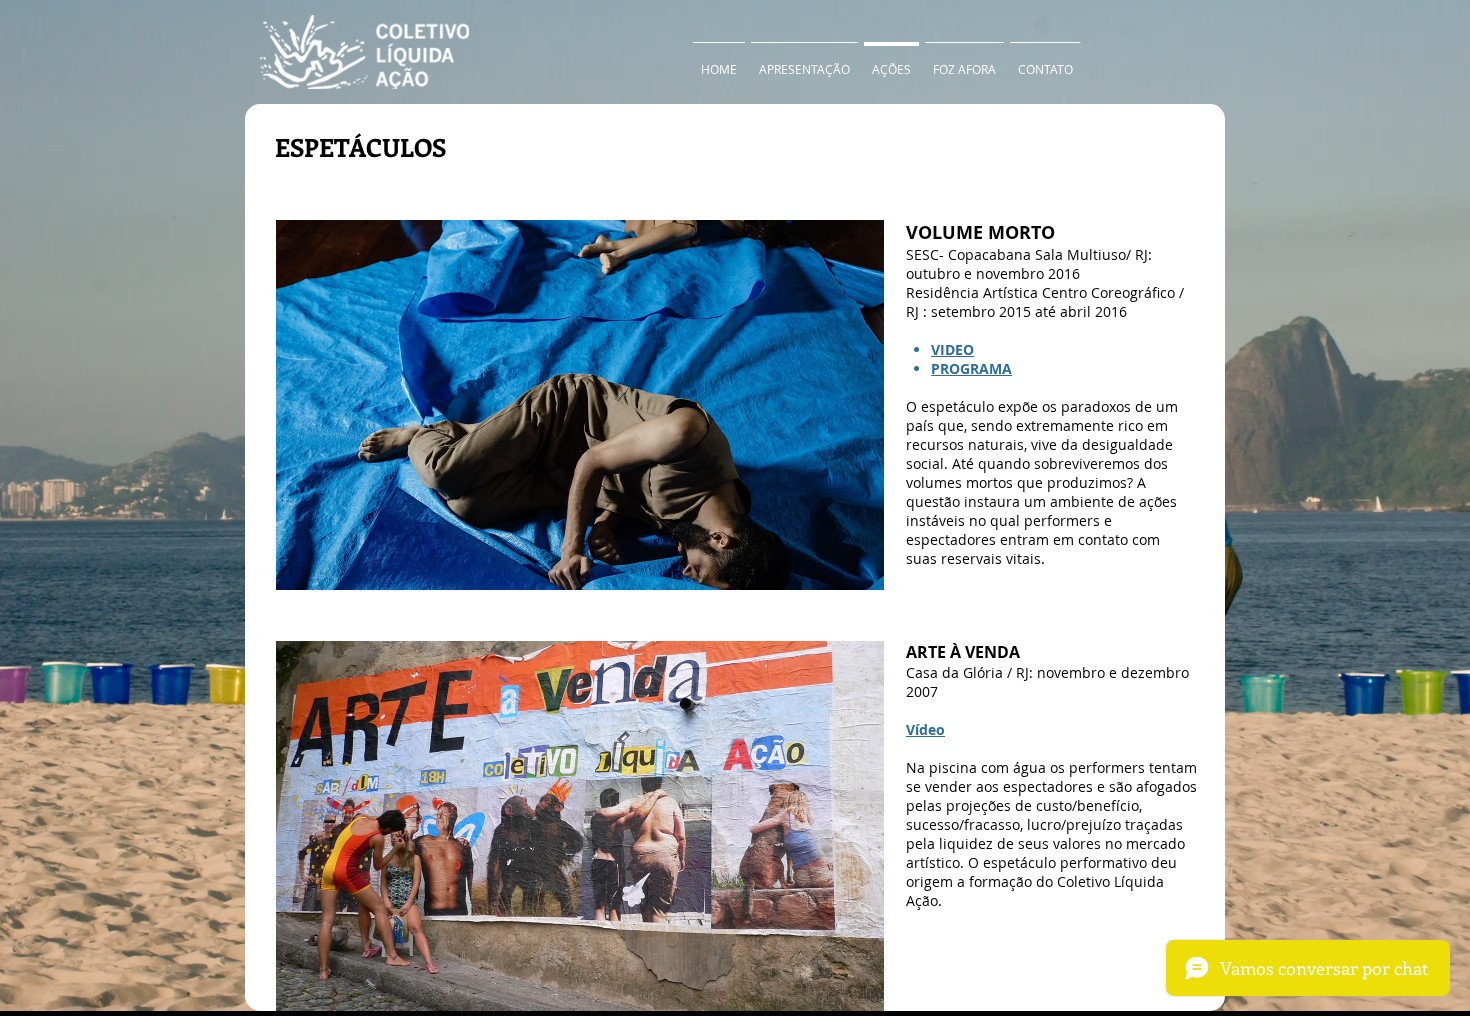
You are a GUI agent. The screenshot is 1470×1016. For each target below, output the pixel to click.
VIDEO (952, 349)
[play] (842, 572)
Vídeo (925, 729)
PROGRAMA (971, 368)
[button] (580, 405)
